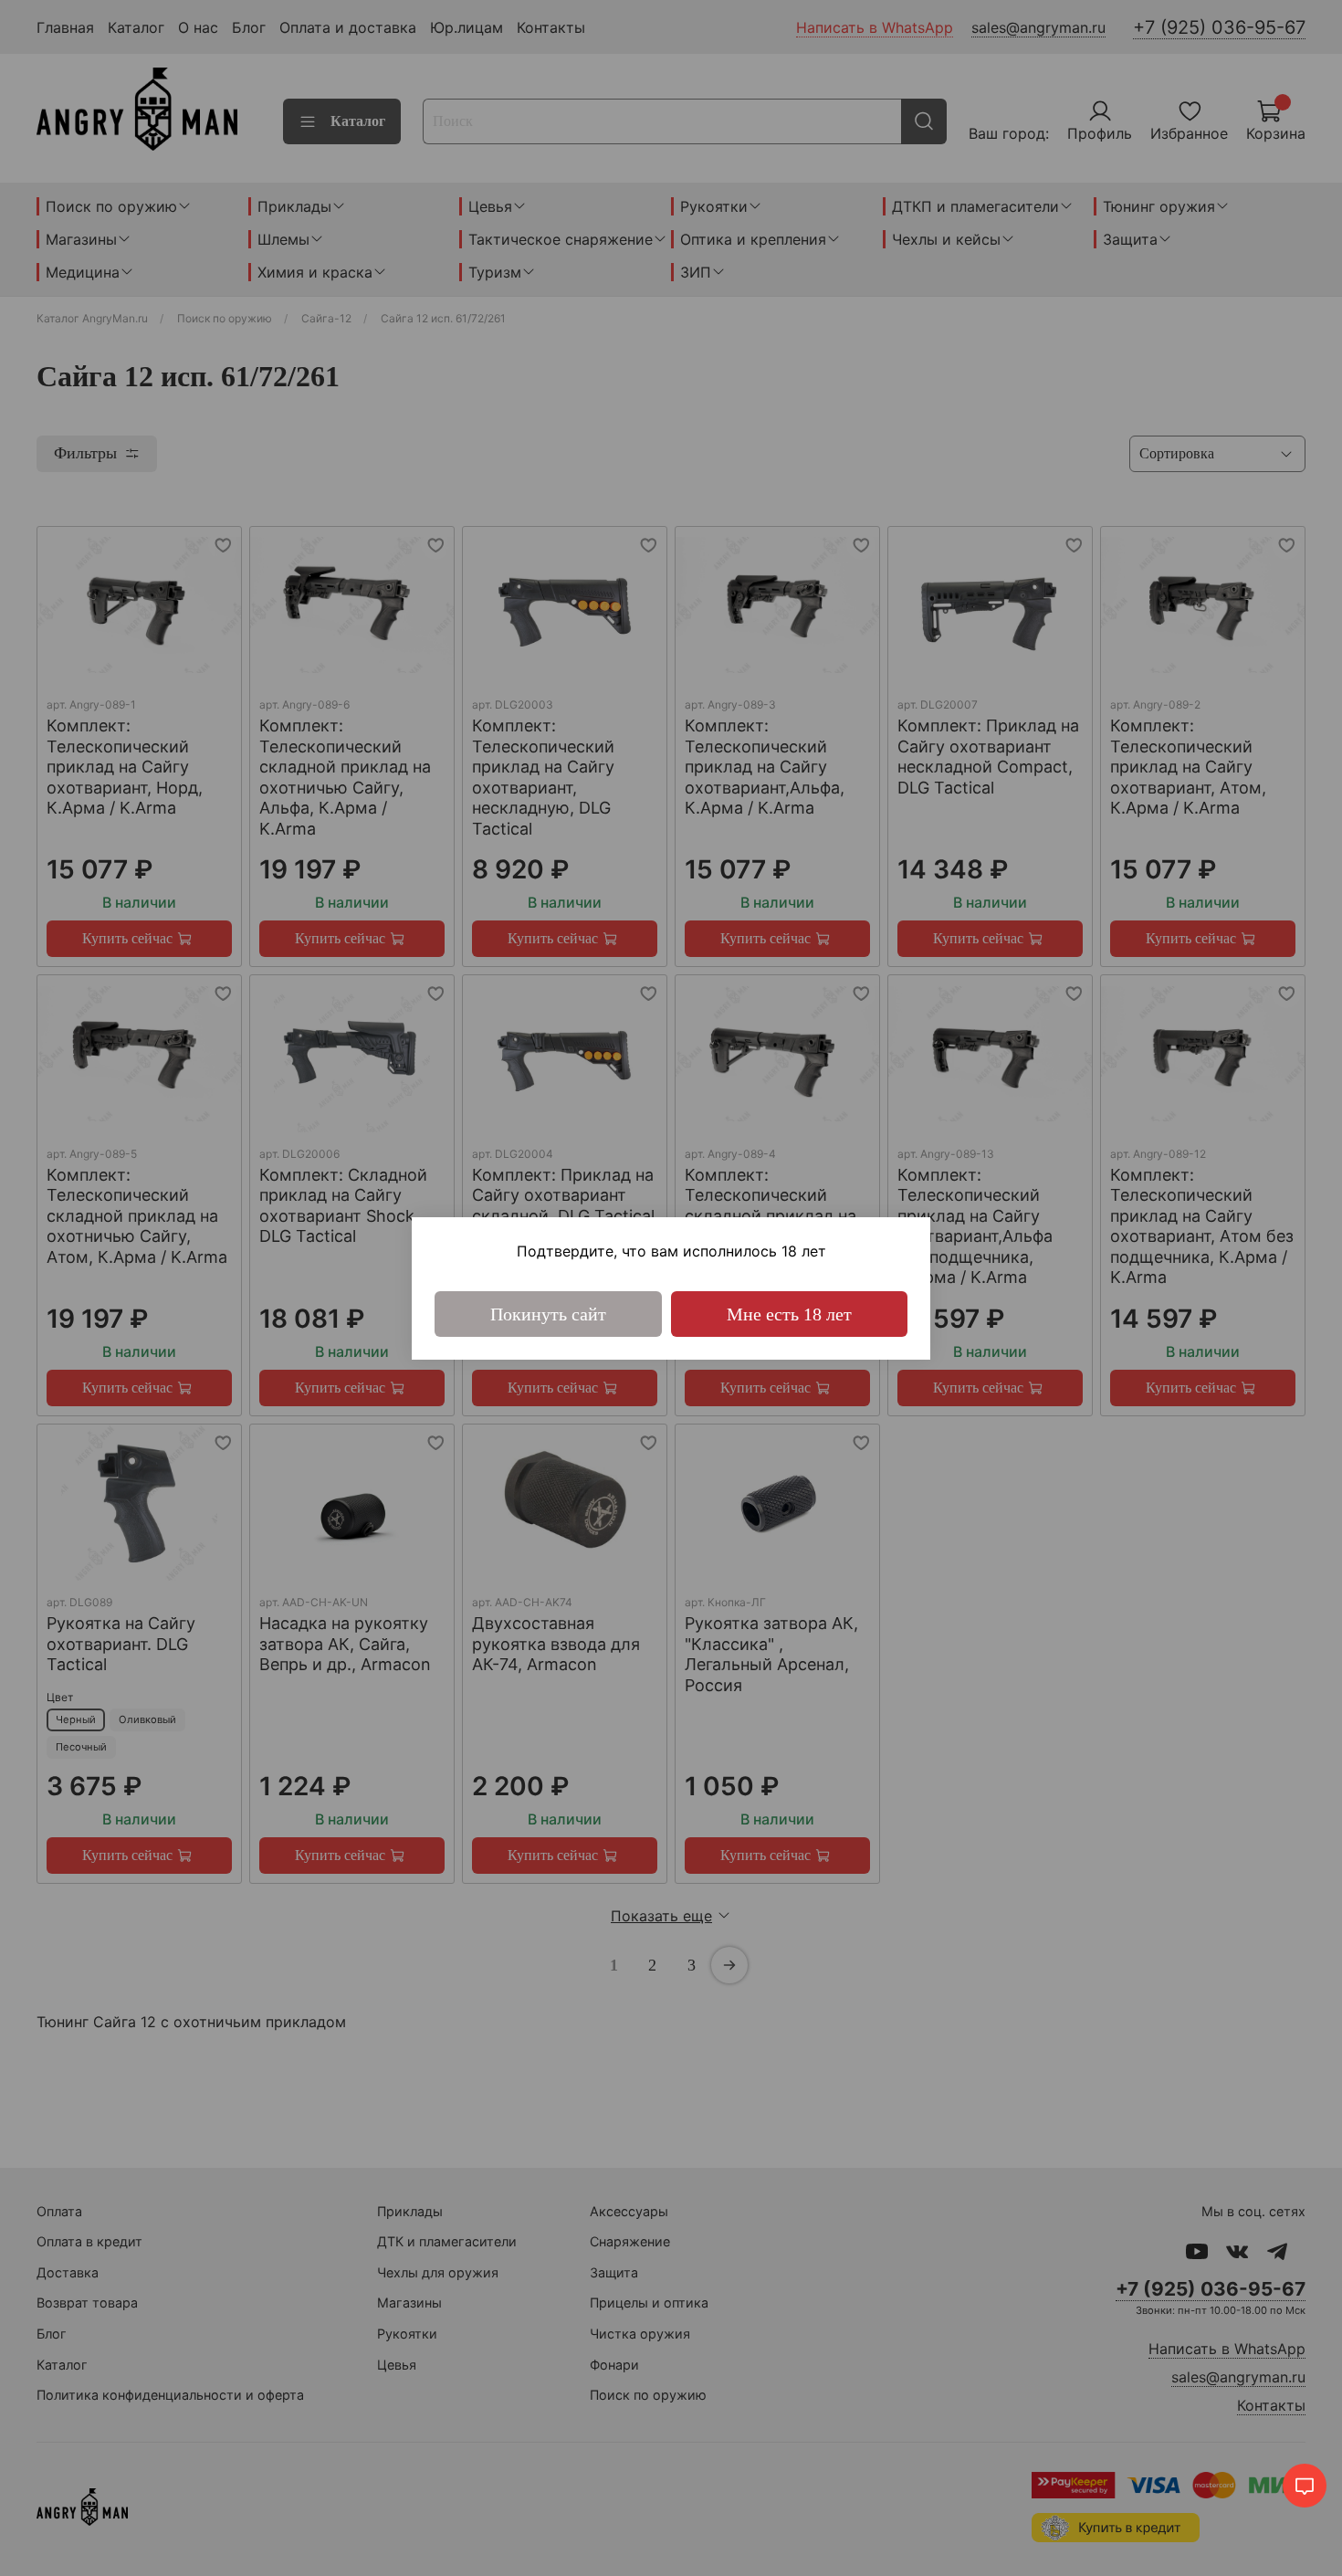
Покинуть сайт (548, 1314)
